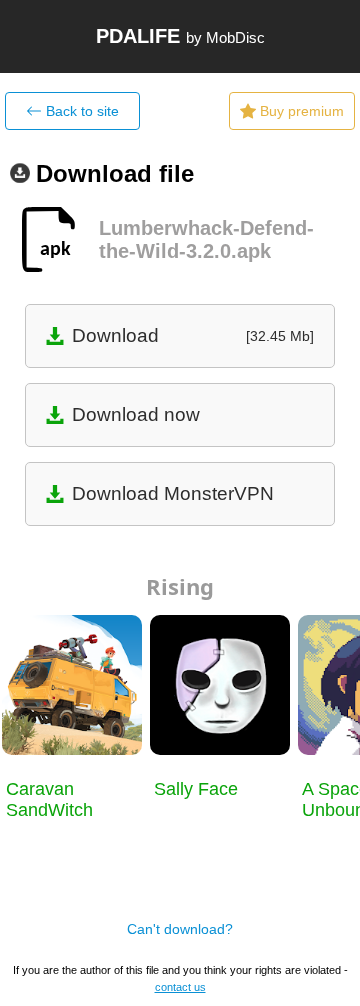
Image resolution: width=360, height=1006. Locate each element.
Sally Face (196, 789)
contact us (180, 987)
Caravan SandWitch (49, 799)
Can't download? (180, 929)
